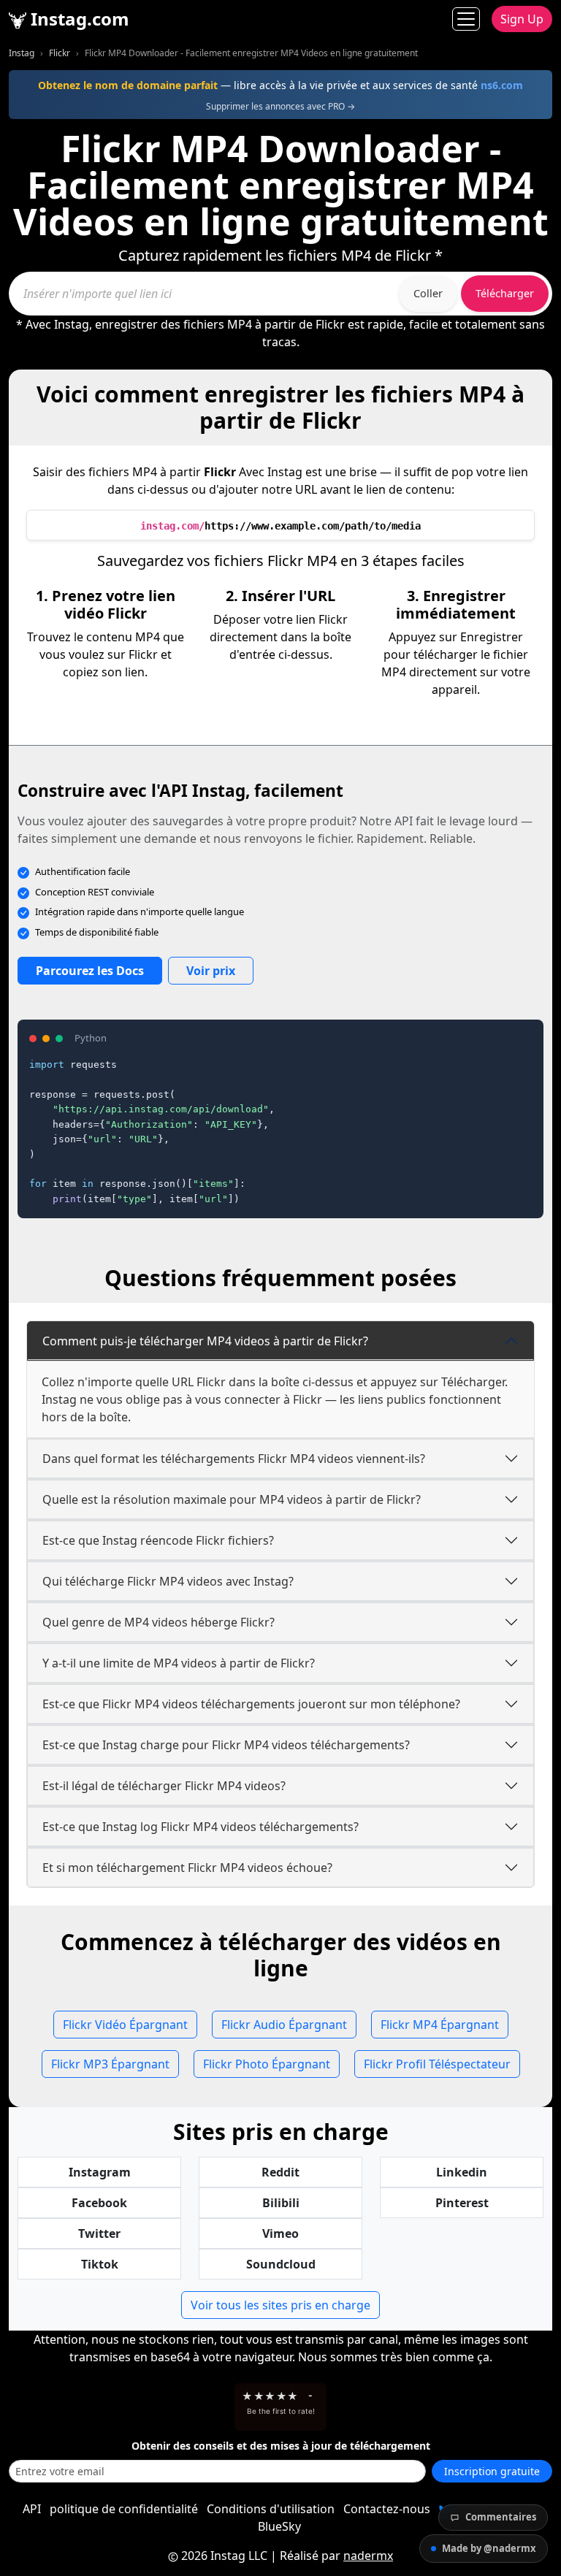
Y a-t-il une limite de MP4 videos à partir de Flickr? (179, 1663)
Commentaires (501, 2517)
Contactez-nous (387, 2509)
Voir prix (211, 971)
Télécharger (505, 293)
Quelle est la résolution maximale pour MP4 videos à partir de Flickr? (232, 1499)
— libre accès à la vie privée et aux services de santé (280, 85)
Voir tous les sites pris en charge (280, 2305)
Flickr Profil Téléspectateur (437, 2064)
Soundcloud (281, 2264)
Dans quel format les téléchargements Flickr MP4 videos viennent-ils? (234, 1459)
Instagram (100, 2172)
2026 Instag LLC (224, 2556)
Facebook (99, 2203)
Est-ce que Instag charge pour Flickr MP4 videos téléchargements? (226, 1745)
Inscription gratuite (492, 2471)
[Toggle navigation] (466, 19)
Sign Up (522, 19)
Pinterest (462, 2203)
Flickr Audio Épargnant (284, 2025)
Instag (22, 53)
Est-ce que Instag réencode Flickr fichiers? (158, 1540)
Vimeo (280, 2233)
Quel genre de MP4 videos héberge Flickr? (159, 1622)
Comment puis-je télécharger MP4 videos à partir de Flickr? (205, 1341)
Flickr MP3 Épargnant (110, 2064)
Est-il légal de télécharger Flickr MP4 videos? (164, 1786)
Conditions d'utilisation (271, 2509)
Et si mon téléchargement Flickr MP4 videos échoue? (187, 1868)
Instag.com (78, 19)
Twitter (99, 2233)
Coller (428, 293)
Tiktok (100, 2264)
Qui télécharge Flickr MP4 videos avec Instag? (168, 1581)
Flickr (60, 53)
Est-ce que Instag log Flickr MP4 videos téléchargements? (201, 1827)
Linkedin (462, 2172)
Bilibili (281, 2203)
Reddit (280, 2172)
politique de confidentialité (124, 2509)
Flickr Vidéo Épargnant (125, 2025)
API (32, 2509)
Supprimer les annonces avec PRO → (280, 106)
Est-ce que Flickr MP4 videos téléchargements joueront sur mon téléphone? (251, 1704)
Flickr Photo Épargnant (267, 2064)
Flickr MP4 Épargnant (440, 2025)
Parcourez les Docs (90, 971)
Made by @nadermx (489, 2548)
